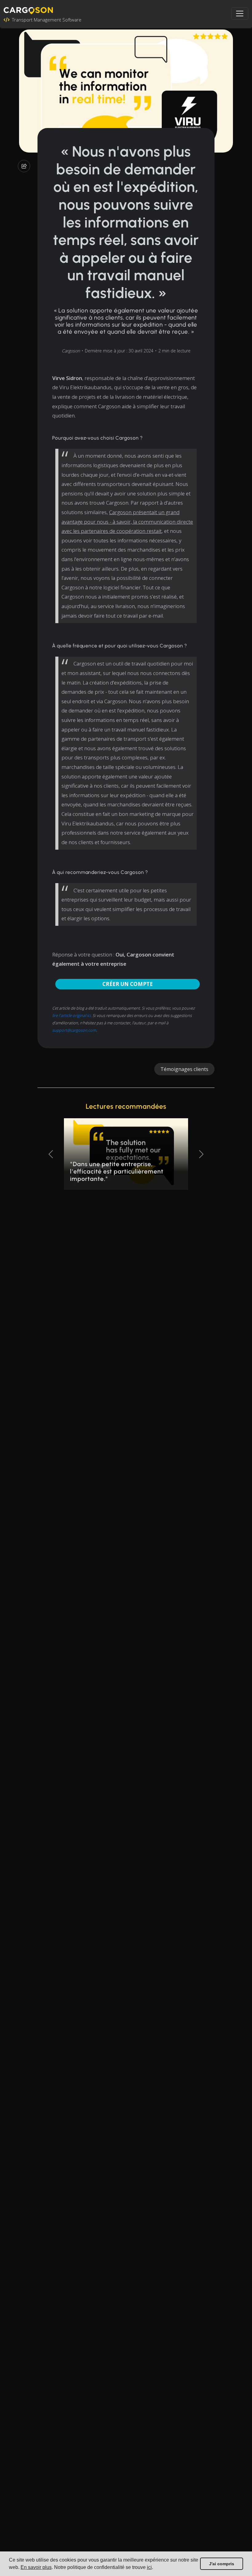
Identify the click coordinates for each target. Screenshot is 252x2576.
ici (149, 2567)
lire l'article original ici (71, 1015)
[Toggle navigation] (240, 14)
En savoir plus (36, 2567)
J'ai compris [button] (222, 2564)
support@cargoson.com (74, 1030)
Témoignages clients (184, 1069)
